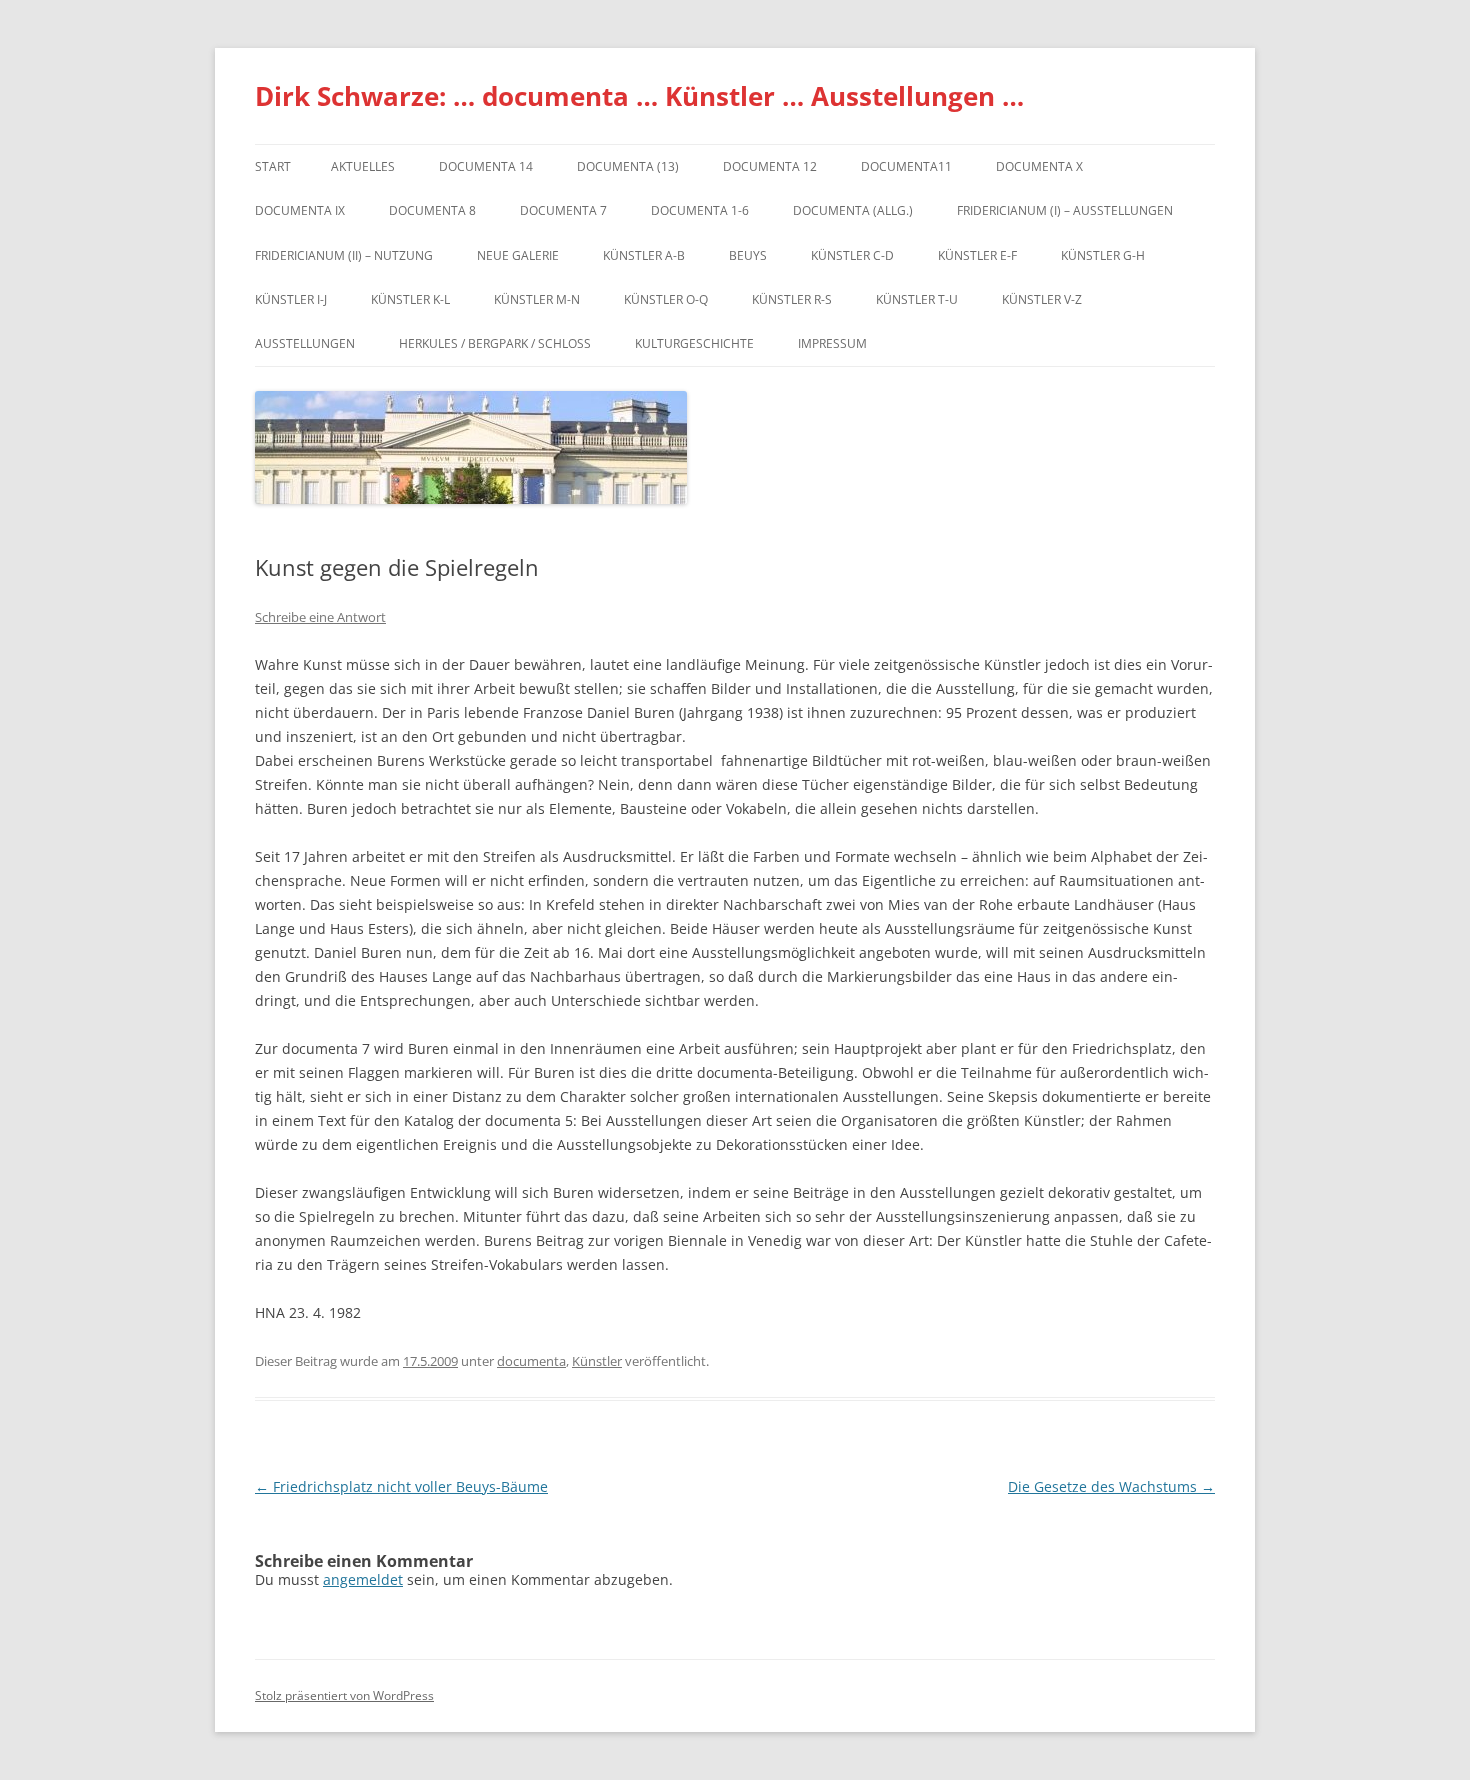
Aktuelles (363, 166)
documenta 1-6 (700, 210)
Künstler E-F (977, 255)
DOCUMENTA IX (300, 210)
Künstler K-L (410, 299)
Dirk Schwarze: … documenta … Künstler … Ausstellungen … (639, 96)
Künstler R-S (792, 299)
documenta (531, 1361)
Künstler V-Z (1042, 299)
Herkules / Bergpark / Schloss (495, 343)
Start (273, 166)
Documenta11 (906, 166)
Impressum (832, 343)
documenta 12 (770, 166)
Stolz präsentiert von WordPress (344, 1695)
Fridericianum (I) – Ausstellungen (1065, 210)
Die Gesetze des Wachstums (1111, 1486)
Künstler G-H (1103, 255)
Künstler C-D (852, 255)
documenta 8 (432, 210)
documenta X (1039, 166)
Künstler (597, 1361)
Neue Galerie (518, 255)
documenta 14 (486, 166)
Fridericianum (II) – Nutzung (344, 255)
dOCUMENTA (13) (628, 166)
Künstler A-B (644, 255)
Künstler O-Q (666, 299)
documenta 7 (563, 210)
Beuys (748, 255)
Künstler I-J (291, 299)
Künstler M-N (537, 299)
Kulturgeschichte (694, 343)
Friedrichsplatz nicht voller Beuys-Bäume (401, 1486)
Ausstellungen (305, 343)
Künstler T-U (917, 299)
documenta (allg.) (853, 210)
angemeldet (363, 1579)
